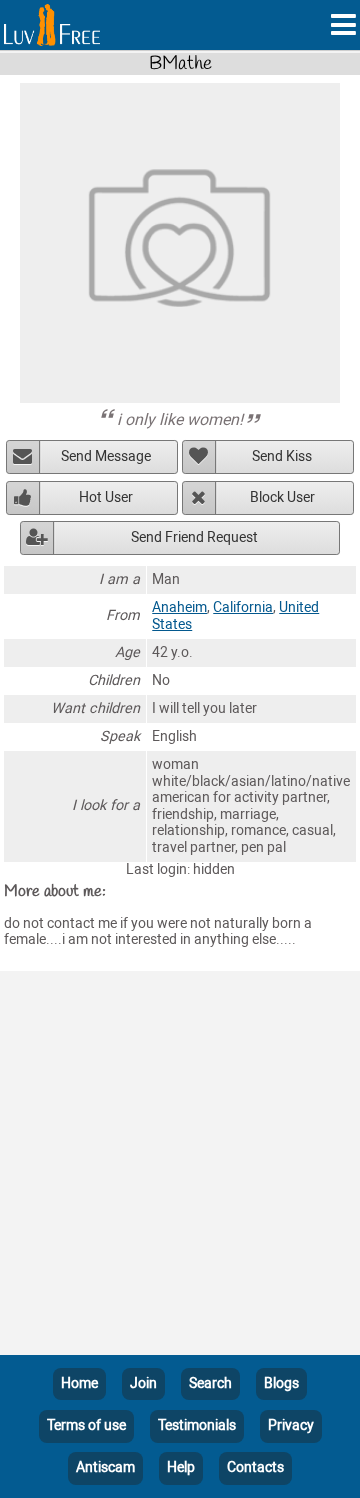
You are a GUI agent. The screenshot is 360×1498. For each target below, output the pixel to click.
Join (143, 1383)
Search (210, 1383)
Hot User (106, 497)
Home (79, 1383)
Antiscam (105, 1467)
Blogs (281, 1383)
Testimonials (197, 1425)
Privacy (291, 1425)
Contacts (255, 1467)
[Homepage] (52, 25)
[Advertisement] (180, 1167)
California (243, 607)
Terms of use (86, 1425)
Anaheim (179, 607)
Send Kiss (282, 456)
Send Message (106, 456)
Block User (282, 497)
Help (181, 1467)
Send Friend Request (194, 537)
